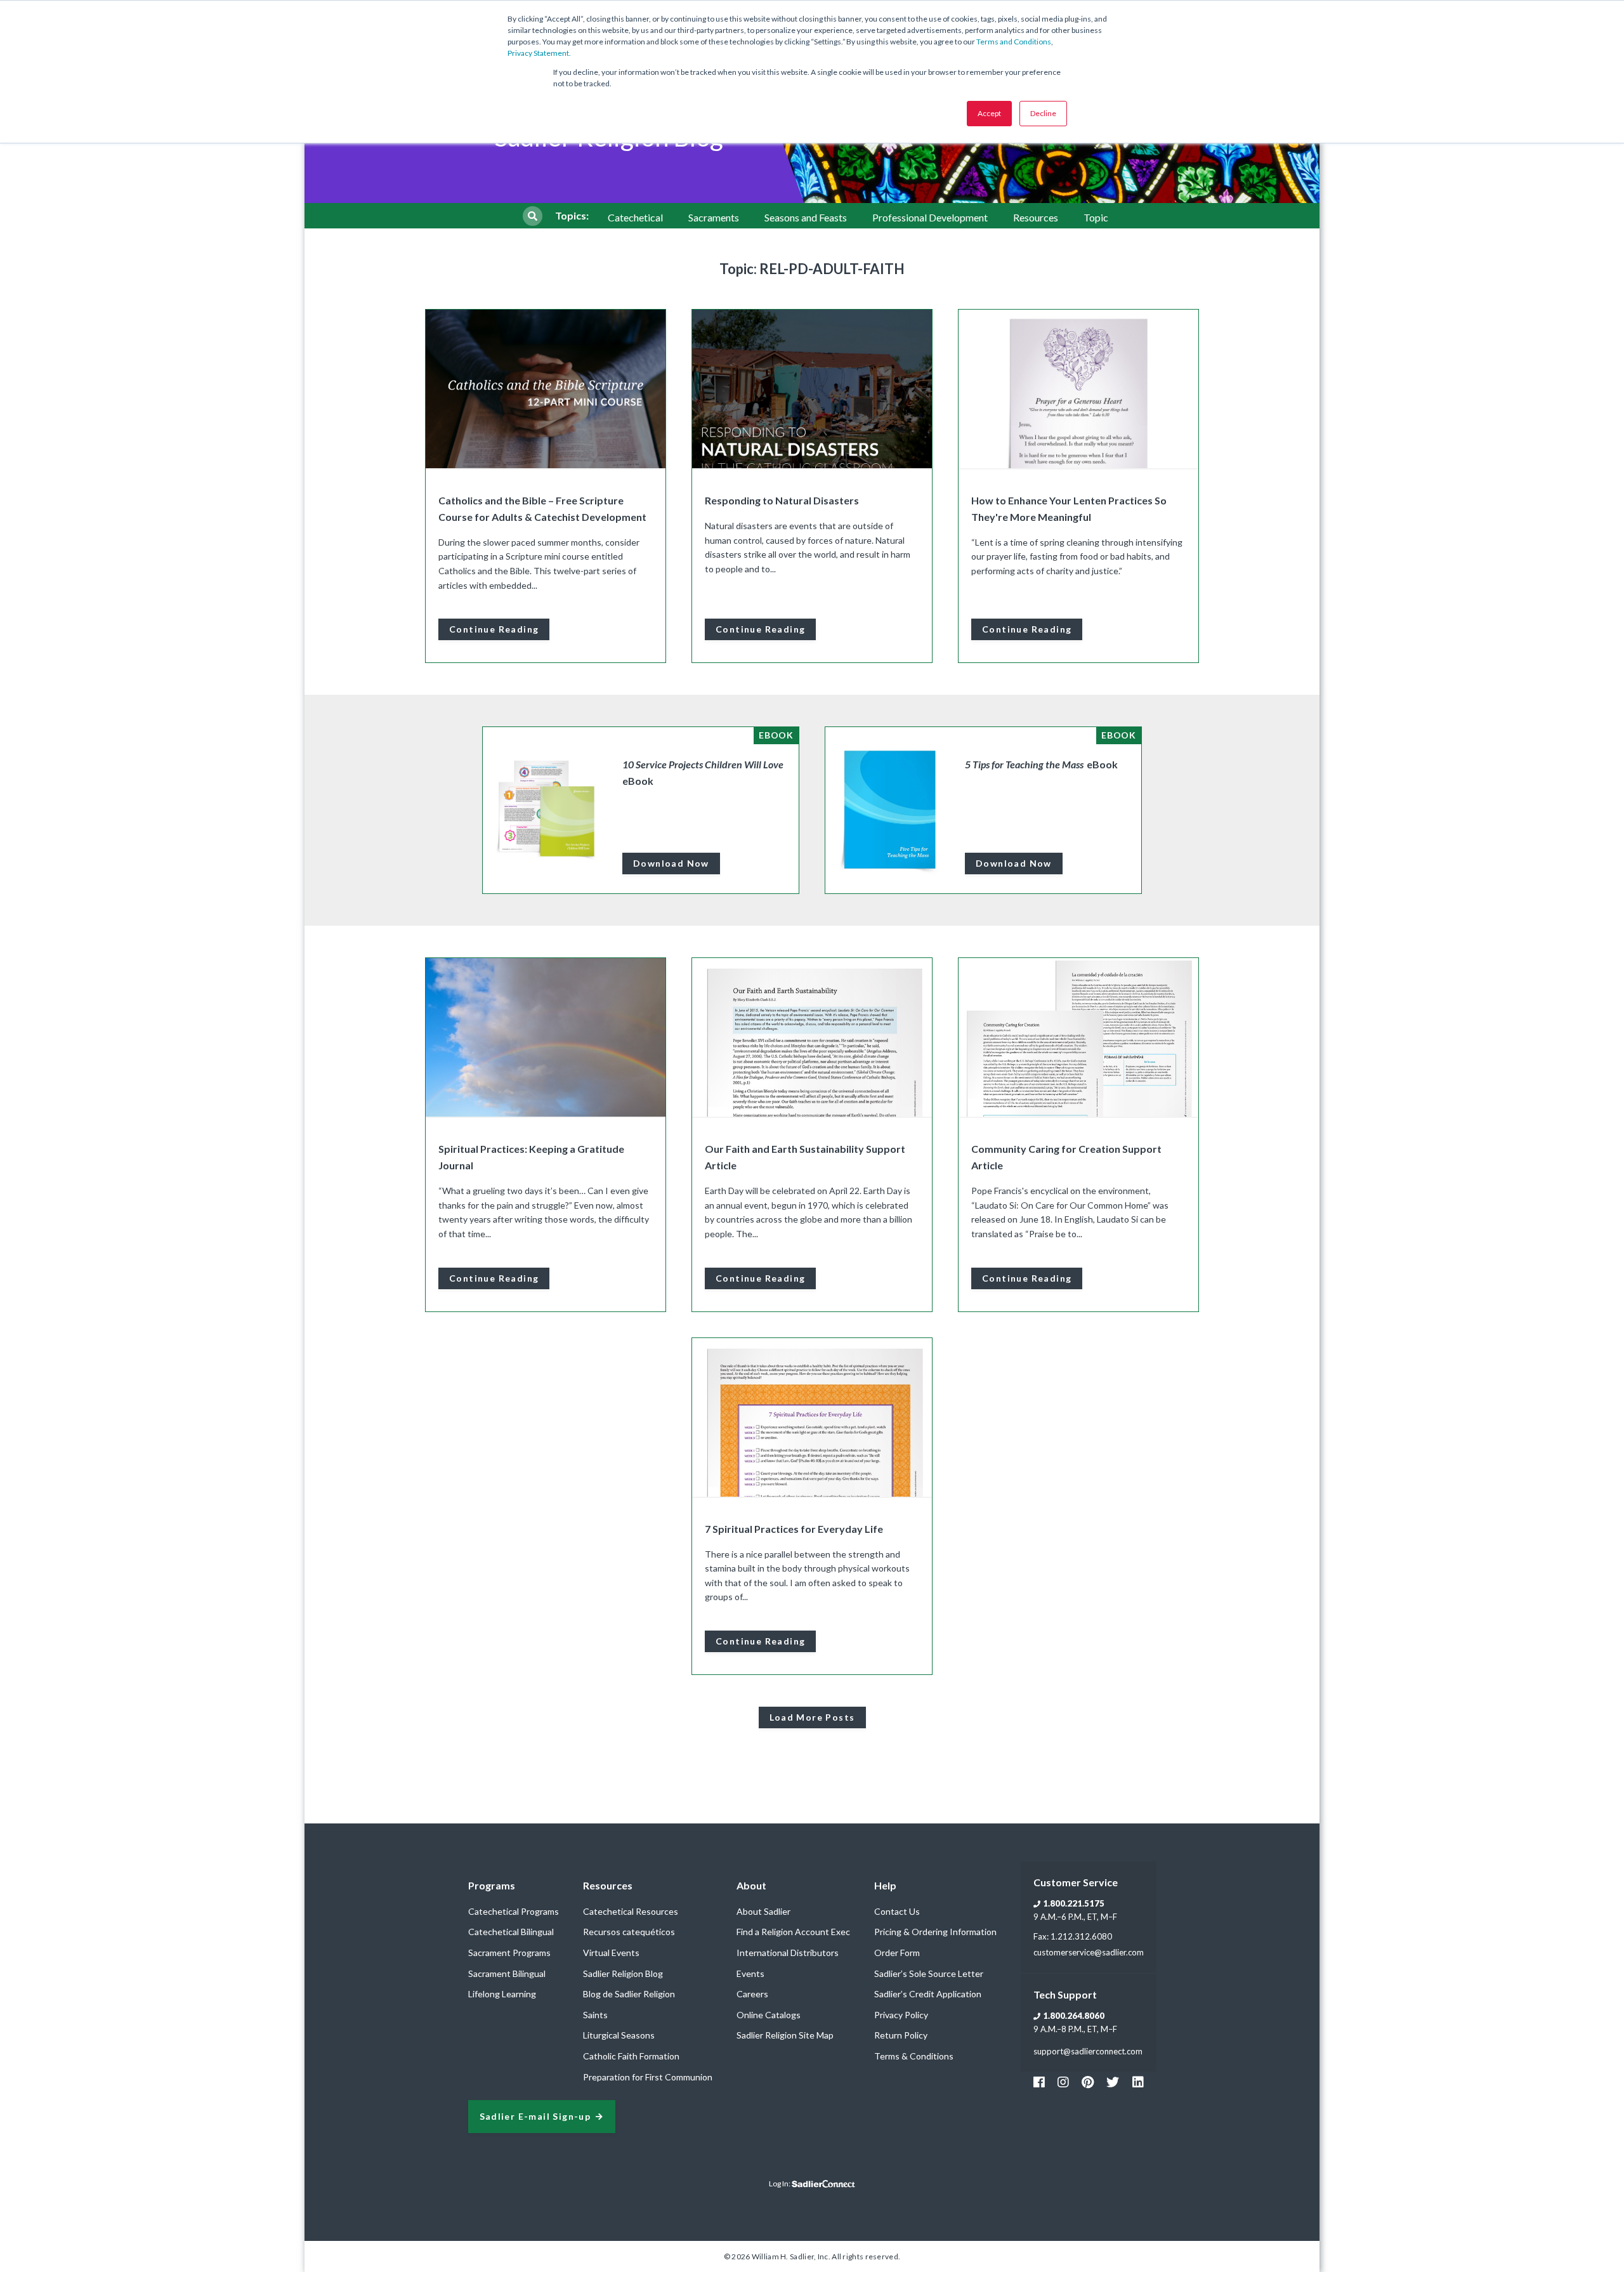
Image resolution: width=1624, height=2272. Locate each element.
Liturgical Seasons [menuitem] (619, 2035)
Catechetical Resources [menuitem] (631, 1911)
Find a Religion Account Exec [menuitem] (793, 1932)
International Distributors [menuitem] (788, 1953)
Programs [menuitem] (492, 1885)
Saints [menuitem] (595, 2015)
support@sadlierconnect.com (1088, 2051)
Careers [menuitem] (752, 1994)
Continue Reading (494, 629)
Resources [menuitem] (1036, 217)
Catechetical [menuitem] (635, 217)
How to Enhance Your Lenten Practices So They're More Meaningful (1069, 509)
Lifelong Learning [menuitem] (502, 1994)
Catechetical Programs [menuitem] (514, 1911)
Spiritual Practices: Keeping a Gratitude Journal (531, 1157)
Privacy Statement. (539, 53)
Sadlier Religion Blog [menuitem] (623, 1973)
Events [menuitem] (750, 1973)
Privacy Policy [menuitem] (901, 2015)
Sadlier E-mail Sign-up (535, 2117)
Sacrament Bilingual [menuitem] (507, 1973)
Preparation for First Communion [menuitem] (648, 2077)
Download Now (671, 863)
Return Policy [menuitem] (901, 2035)
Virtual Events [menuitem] (611, 1953)
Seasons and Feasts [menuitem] (806, 217)
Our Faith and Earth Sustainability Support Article (805, 1157)
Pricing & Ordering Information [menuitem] (935, 1932)
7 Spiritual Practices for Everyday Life (794, 1529)
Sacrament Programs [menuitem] (509, 1953)
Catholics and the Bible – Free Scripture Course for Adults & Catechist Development (542, 509)
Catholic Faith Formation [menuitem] (631, 2056)
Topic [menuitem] (1096, 217)
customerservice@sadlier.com (1089, 1952)
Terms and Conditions (1014, 42)
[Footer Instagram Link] (1063, 2082)
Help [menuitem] (885, 1885)
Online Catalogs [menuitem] (769, 2015)
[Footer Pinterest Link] (1088, 2082)
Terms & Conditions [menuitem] (914, 2056)
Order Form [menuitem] (897, 1953)
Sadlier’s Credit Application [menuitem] (928, 1994)
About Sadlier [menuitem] (763, 1911)
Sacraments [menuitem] (714, 217)
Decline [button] (1043, 113)
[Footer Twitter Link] (1113, 2082)
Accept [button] (989, 113)
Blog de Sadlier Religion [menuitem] (629, 1994)
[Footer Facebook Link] (1039, 2082)
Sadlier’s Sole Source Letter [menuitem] (929, 1973)
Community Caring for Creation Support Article (1066, 1157)
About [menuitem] (751, 1885)
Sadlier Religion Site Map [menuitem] (785, 2035)
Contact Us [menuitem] (897, 1911)
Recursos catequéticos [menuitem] (629, 1932)
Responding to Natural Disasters (782, 500)
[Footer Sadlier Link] (1138, 2082)
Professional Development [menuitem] (930, 217)
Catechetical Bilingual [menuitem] (511, 1932)
